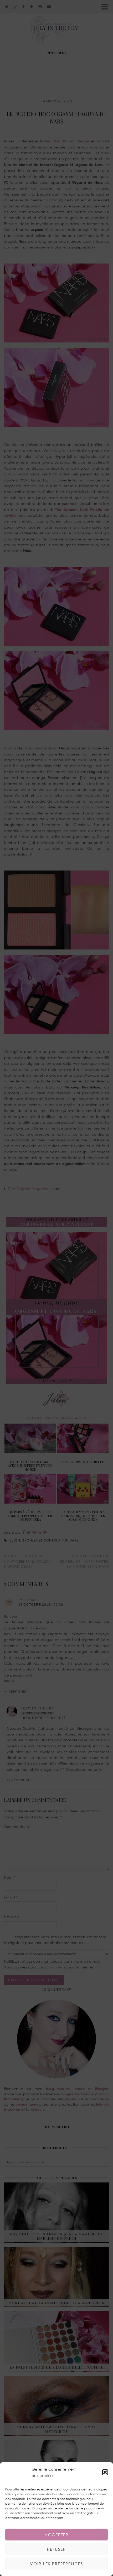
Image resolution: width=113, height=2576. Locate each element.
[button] (105, 2472)
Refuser (56, 2549)
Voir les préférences (56, 2564)
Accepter (57, 2535)
